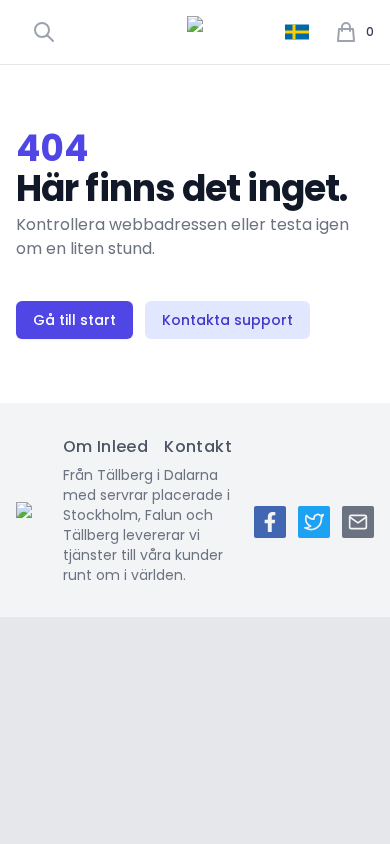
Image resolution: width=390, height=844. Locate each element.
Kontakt (198, 446)
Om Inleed (106, 446)
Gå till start (74, 320)
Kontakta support (227, 320)
